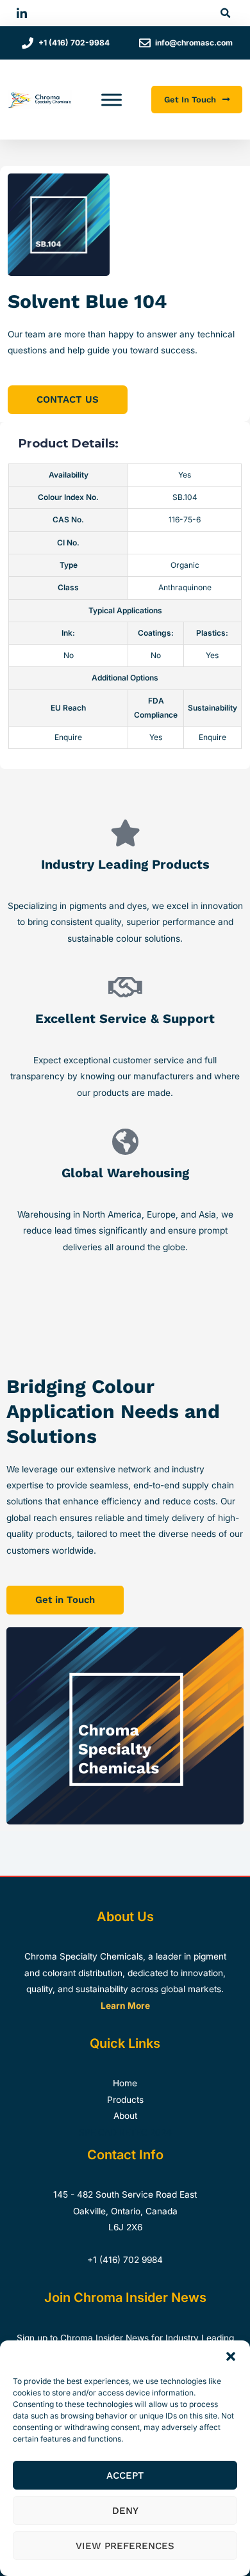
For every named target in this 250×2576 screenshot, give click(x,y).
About (125, 2116)
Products (125, 2100)
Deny (125, 2511)
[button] (231, 2356)
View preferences (125, 2546)
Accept (125, 2475)
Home (125, 2083)
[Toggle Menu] (112, 100)
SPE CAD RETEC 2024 (125, 2132)
